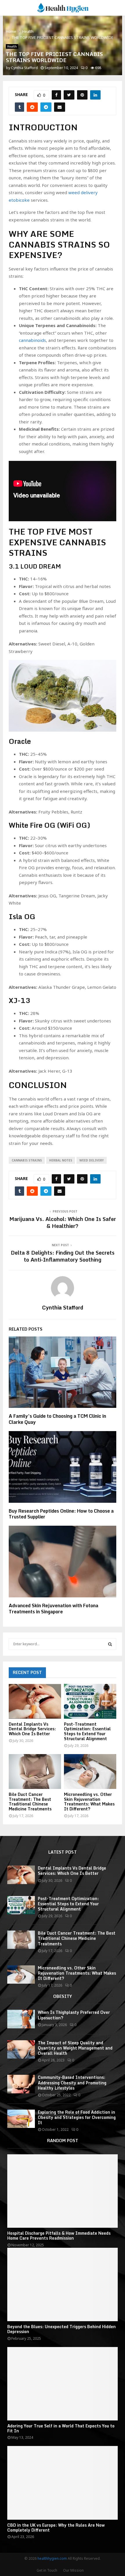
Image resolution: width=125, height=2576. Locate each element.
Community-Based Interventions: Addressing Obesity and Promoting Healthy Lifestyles (72, 2082)
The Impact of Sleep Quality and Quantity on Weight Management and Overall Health (75, 2048)
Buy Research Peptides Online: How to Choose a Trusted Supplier (61, 1514)
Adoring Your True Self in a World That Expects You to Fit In (61, 2428)
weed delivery (92, 1160)
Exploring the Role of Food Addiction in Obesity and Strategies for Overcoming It (77, 2117)
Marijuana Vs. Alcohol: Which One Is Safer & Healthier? (63, 1222)
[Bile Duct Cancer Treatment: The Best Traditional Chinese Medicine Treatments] (35, 1772)
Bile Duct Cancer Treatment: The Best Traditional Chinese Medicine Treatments (30, 1802)
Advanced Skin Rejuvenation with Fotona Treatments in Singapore (53, 1609)
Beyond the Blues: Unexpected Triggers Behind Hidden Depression (61, 2329)
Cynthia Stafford (24, 68)
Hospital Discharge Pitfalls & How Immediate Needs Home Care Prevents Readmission (59, 2236)
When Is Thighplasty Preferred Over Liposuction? (74, 2015)
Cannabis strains (27, 1160)
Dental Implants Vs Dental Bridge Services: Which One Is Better (32, 1729)
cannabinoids (32, 340)
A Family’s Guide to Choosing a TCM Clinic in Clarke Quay (57, 1419)
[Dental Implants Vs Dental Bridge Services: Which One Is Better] (35, 1701)
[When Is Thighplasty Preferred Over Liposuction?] (21, 2019)
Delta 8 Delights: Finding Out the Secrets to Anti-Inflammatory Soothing (63, 1256)
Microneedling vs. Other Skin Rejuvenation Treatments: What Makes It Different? (89, 1802)
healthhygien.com (52, 2558)
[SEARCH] (110, 1644)
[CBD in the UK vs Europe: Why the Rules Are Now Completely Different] (63, 2483)
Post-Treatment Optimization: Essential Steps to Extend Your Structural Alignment (87, 1731)
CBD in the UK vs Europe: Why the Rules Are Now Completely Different (56, 2528)
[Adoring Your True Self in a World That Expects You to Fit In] (63, 2384)
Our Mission (73, 2570)
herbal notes (61, 1160)
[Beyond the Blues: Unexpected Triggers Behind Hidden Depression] (63, 2284)
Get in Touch (47, 2570)
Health (12, 46)
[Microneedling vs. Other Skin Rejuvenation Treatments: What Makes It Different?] (90, 1772)
